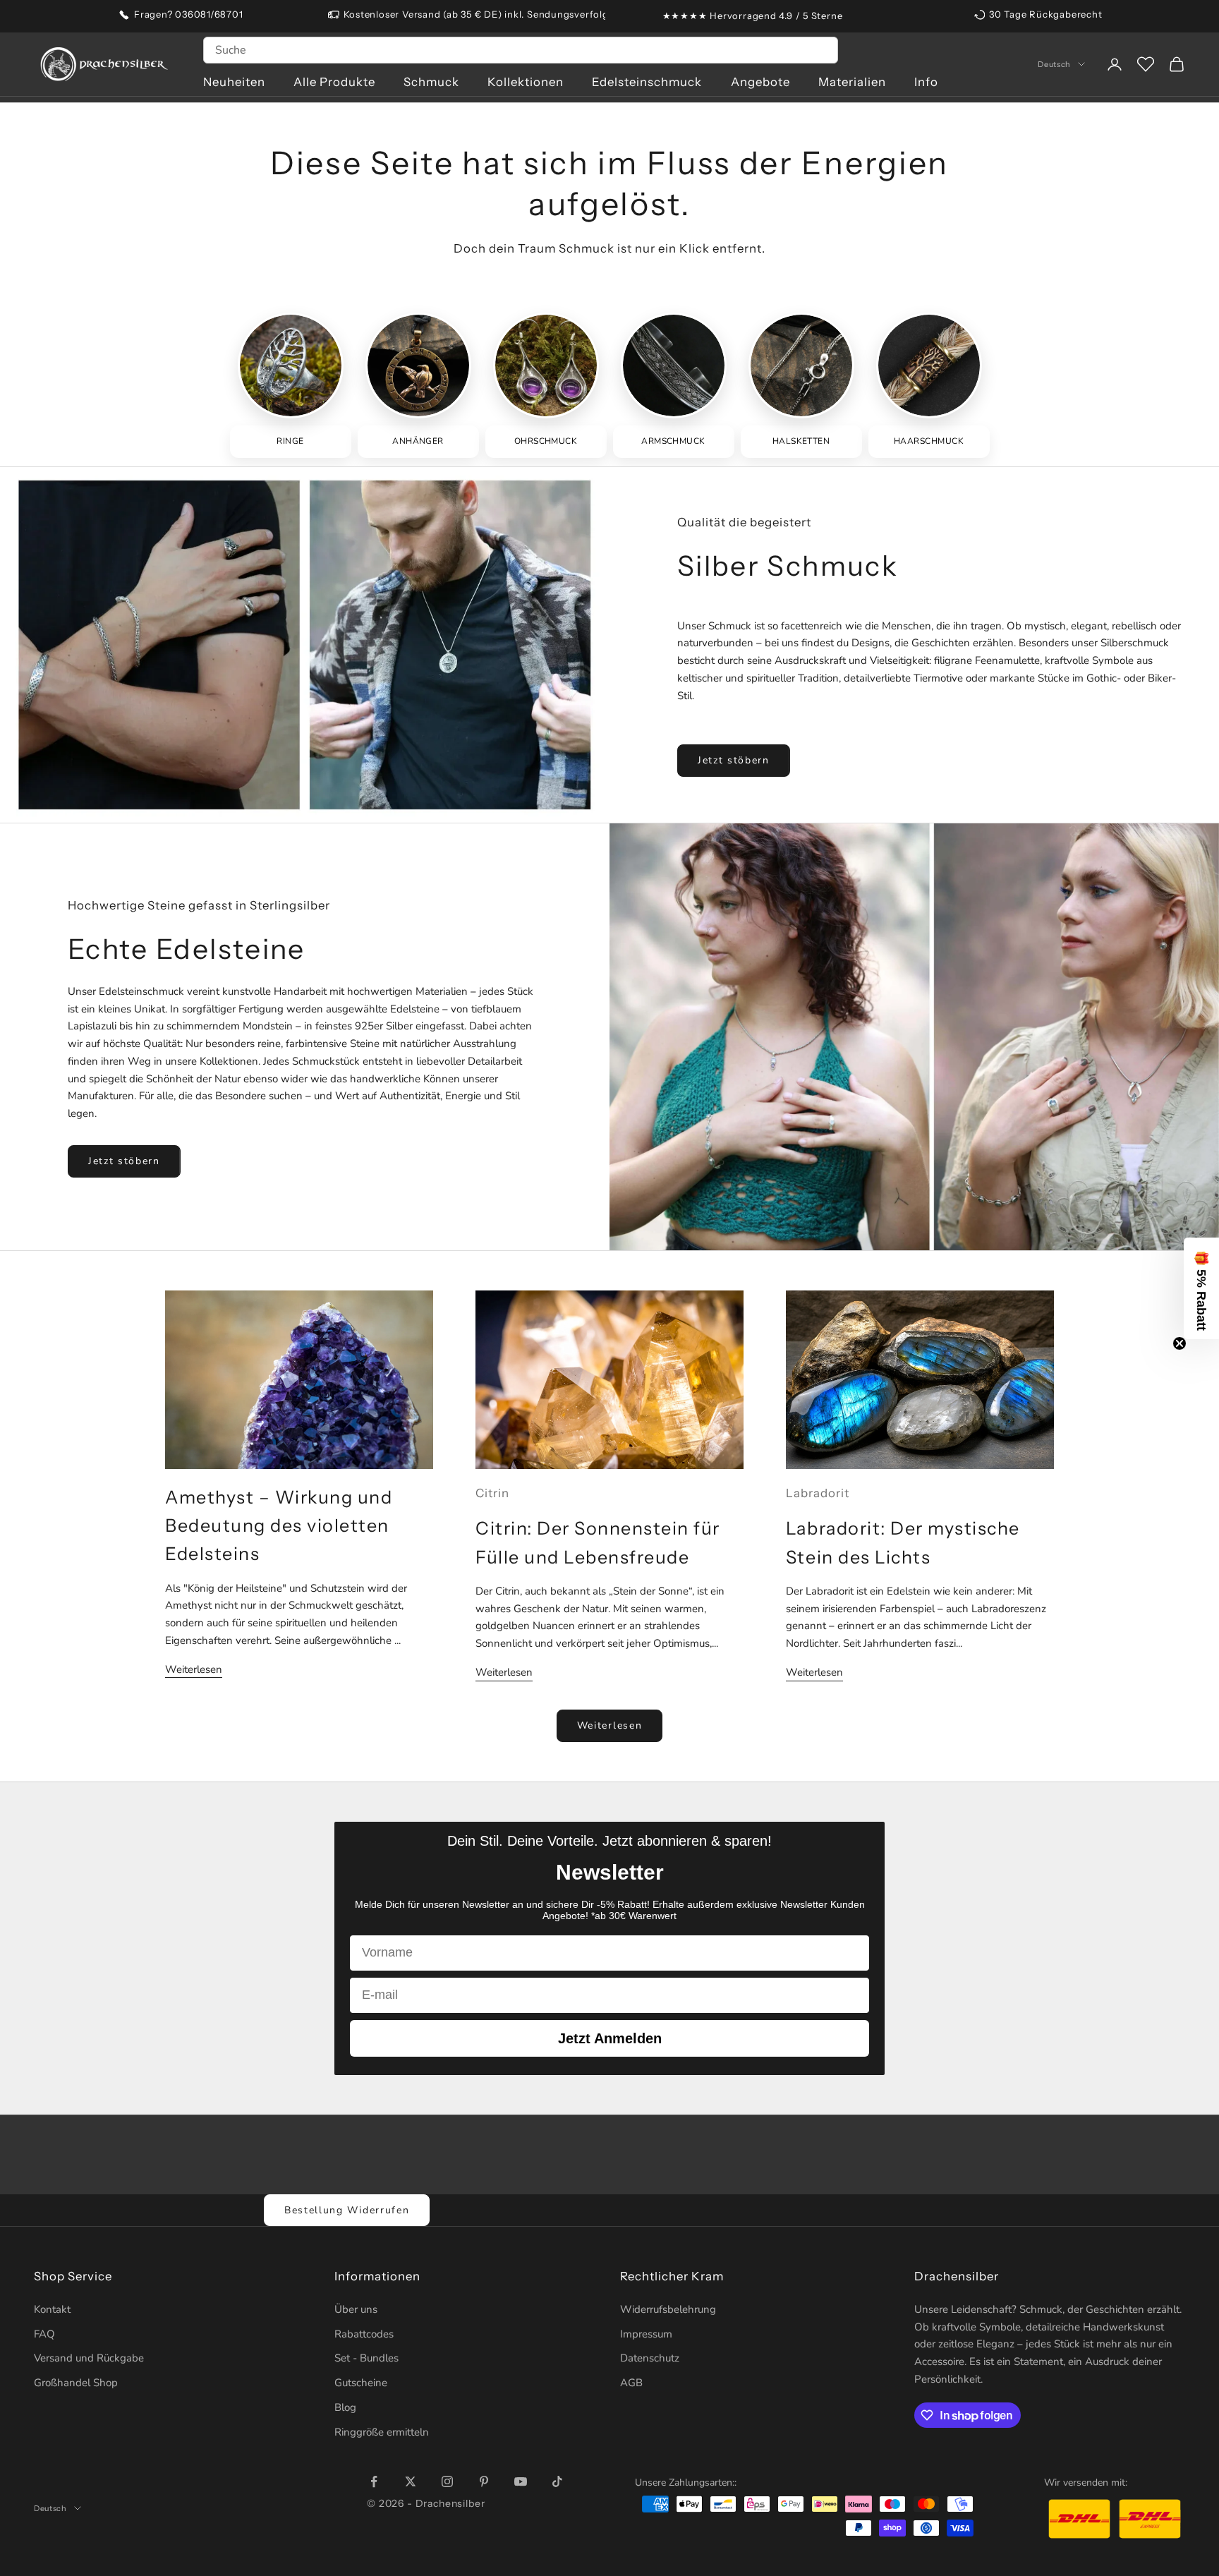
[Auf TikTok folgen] (557, 2481)
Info (926, 82)
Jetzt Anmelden (610, 2038)
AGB (631, 2383)
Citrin (492, 1493)
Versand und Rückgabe (89, 2358)
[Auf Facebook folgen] (374, 2481)
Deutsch (1054, 64)
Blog (345, 2407)
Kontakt (52, 2309)
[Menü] (1196, 2409)
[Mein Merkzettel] (1146, 64)
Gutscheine (361, 2383)
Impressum (646, 2334)
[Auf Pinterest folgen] (484, 2481)
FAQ (44, 2334)
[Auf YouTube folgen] (521, 2481)
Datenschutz (650, 2358)
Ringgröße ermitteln (382, 2432)
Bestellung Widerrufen (347, 2210)
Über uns (356, 2309)
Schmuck (431, 82)
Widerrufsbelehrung (668, 2309)
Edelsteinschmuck (647, 82)
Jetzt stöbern (734, 760)
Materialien (852, 82)
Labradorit (818, 1493)
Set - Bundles (366, 2358)
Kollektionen (526, 82)
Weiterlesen (194, 1669)
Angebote (760, 82)
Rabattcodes (364, 2334)
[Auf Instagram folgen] (447, 2481)
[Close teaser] (1179, 1343)
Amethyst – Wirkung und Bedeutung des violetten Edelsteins (279, 1526)
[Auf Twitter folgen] (411, 2481)
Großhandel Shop (76, 2383)
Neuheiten (234, 82)
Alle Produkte (334, 82)
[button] (1201, 1288)
